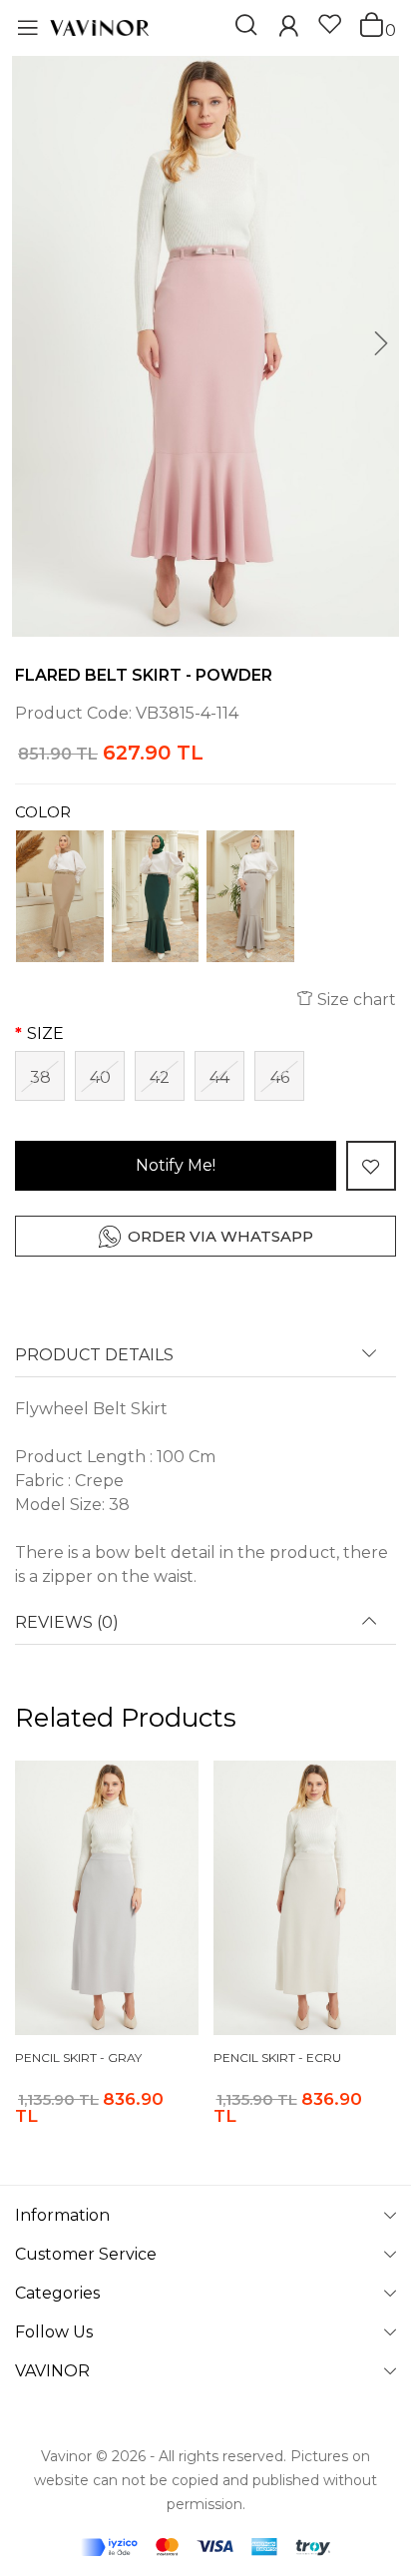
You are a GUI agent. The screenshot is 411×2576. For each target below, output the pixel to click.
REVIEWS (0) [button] (67, 1623)
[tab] (205, 1362)
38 (40, 1077)
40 (100, 1077)
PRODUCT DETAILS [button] (94, 1355)
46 (280, 1077)
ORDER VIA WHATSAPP (220, 1236)
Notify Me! (176, 1165)
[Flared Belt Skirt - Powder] (205, 346)
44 (219, 1077)
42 (160, 1077)
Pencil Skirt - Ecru (277, 2058)
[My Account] (288, 28)
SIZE (45, 1033)
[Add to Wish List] (371, 1166)
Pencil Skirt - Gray (78, 2058)
